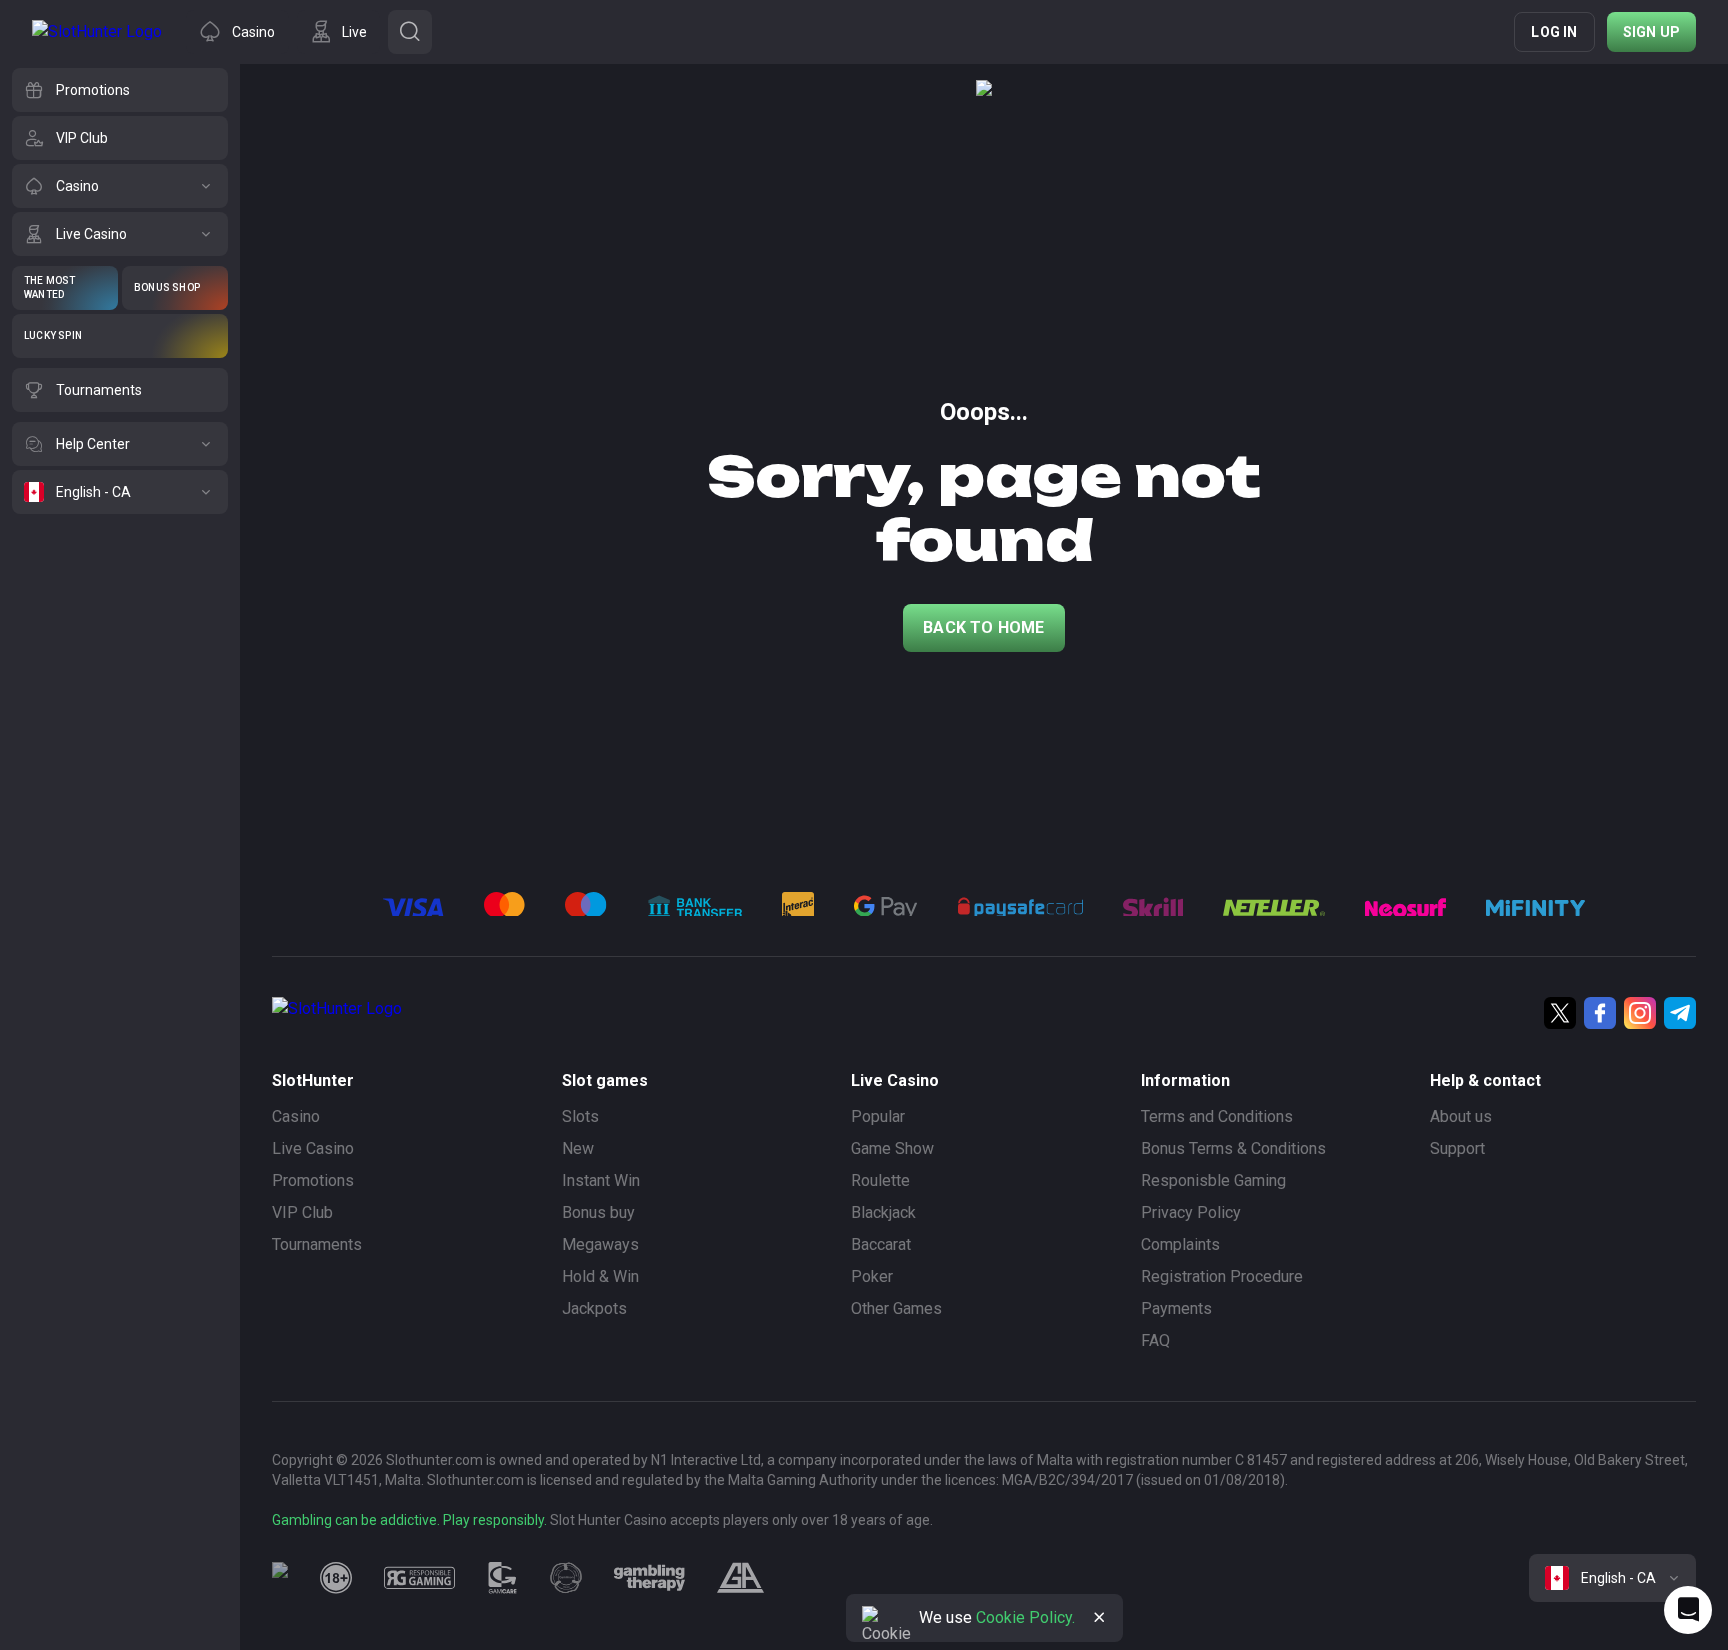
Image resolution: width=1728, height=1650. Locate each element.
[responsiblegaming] (419, 1578)
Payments (1176, 1308)
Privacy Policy (1191, 1212)
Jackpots (594, 1308)
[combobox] (1612, 1578)
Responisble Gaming (1213, 1180)
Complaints (1180, 1244)
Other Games (896, 1308)
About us (1461, 1116)
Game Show (892, 1148)
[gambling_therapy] (649, 1578)
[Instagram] (1640, 1013)
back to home (983, 627)
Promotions (313, 1180)
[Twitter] (1560, 1013)
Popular (878, 1116)
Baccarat (881, 1244)
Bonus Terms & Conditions (1233, 1148)
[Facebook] (1600, 1013)
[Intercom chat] (1688, 1610)
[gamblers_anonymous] (740, 1578)
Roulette (880, 1180)
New (578, 1148)
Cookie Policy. (1025, 1617)
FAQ (1155, 1340)
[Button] (410, 32)
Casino (296, 1116)
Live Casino (313, 1148)
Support (1457, 1148)
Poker (872, 1276)
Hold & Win (600, 1276)
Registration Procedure (1222, 1276)
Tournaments (317, 1244)
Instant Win (601, 1180)
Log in (1554, 32)
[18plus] (336, 1578)
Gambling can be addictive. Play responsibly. (409, 1520)
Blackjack (883, 1212)
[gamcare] (503, 1578)
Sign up (1651, 32)
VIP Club (302, 1212)
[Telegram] (1680, 1013)
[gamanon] (566, 1578)
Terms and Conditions (1217, 1116)
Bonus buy (598, 1212)
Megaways (600, 1244)
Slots (580, 1116)
